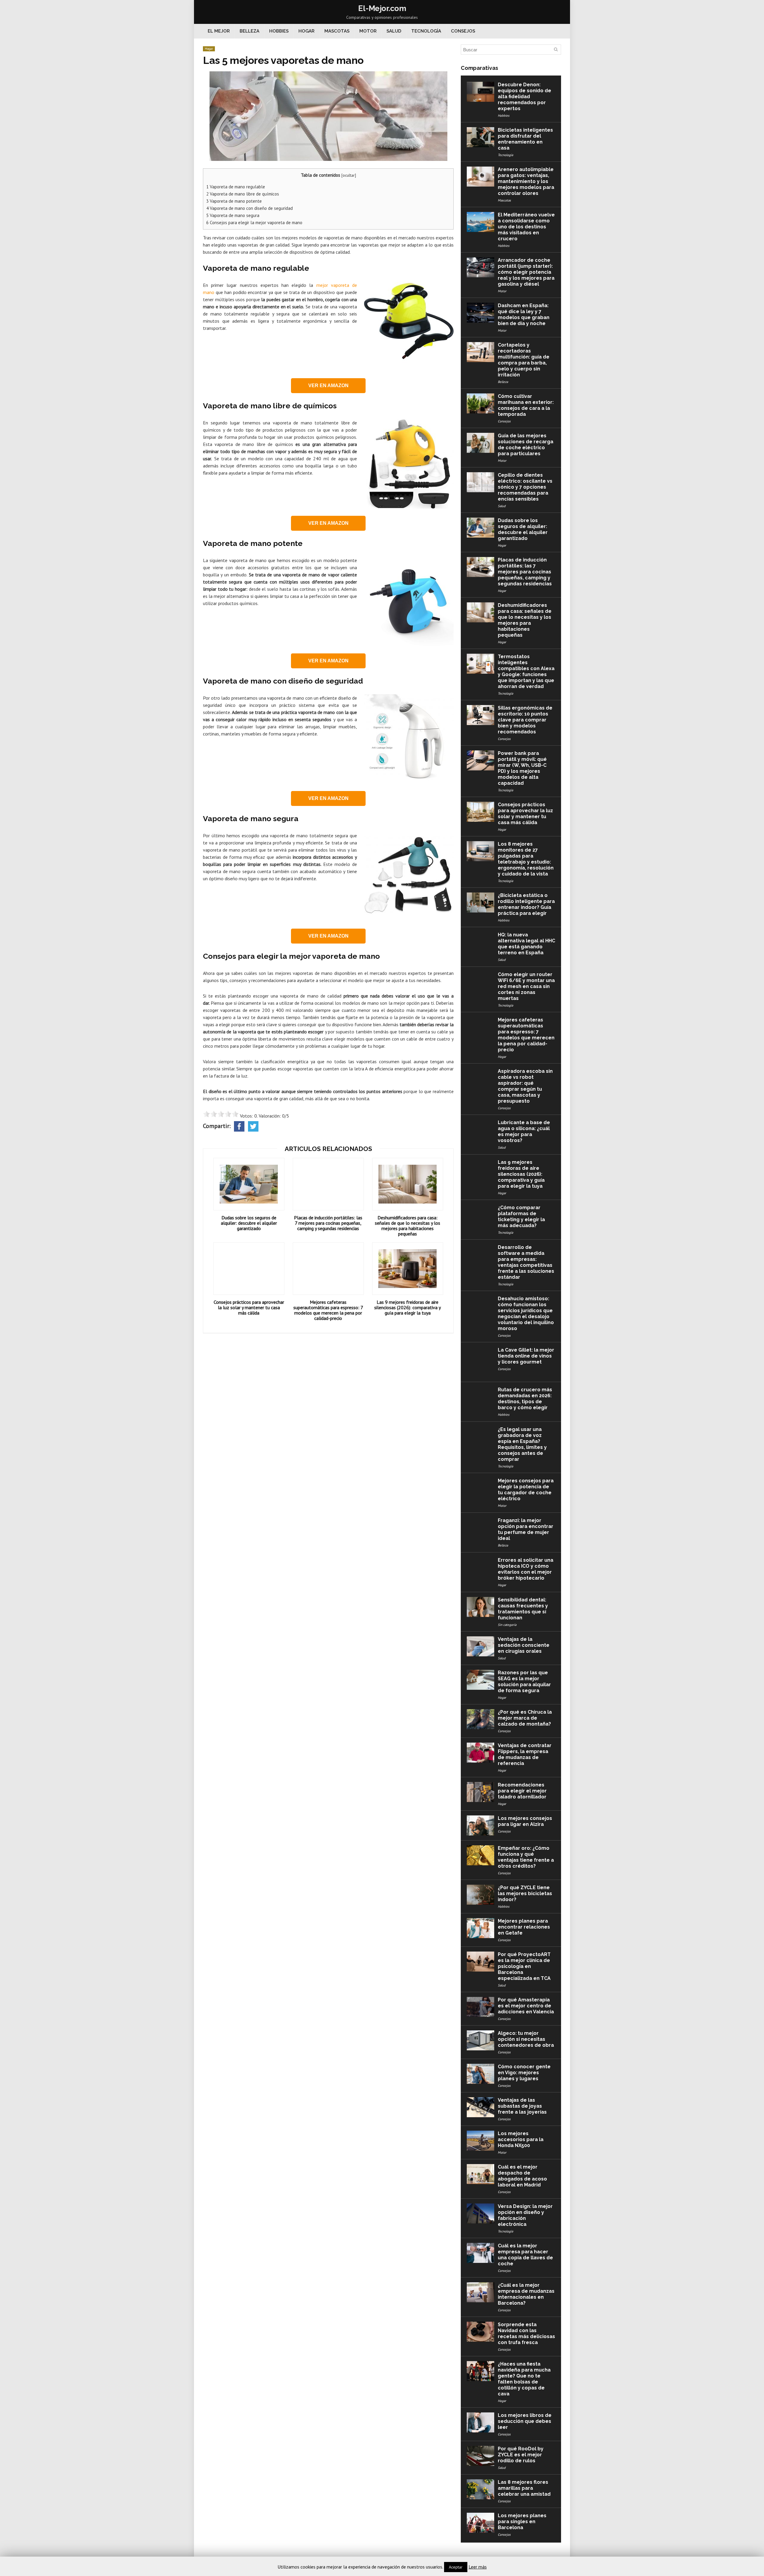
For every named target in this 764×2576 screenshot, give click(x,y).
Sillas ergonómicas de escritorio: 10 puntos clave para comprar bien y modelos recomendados (525, 720)
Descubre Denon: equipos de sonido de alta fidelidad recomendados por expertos (525, 97)
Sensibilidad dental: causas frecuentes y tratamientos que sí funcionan (523, 1609)
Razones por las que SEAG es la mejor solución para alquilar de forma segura (524, 1682)
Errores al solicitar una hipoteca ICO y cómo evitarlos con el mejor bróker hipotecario (526, 1569)
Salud (394, 31)
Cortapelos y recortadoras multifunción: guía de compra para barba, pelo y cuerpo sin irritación (524, 360)
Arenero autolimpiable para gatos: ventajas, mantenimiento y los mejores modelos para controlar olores (526, 181)
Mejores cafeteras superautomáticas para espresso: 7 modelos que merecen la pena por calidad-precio (328, 1310)
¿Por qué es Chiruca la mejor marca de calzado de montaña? (525, 1718)
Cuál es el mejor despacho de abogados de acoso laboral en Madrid (522, 2176)
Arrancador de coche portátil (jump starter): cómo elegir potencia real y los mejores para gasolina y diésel (526, 272)
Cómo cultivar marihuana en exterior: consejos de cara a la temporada (526, 405)
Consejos (463, 31)
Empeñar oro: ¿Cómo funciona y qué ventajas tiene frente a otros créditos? (526, 1857)
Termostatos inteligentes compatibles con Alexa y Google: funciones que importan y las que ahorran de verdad (526, 671)
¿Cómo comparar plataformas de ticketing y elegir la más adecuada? (521, 1217)
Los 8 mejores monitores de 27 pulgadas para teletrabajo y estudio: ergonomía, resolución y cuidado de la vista (526, 859)
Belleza (249, 31)
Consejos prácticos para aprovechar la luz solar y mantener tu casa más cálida (249, 1307)
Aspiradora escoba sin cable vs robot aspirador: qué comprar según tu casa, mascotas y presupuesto (525, 1086)
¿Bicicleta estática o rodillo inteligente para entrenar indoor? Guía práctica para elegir (526, 904)
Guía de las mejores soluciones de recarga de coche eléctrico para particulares (526, 445)
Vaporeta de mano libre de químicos (243, 194)
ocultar (349, 175)
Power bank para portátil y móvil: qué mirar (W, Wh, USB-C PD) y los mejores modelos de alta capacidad (522, 768)
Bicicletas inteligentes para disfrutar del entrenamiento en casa (525, 139)
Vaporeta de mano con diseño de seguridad (249, 208)
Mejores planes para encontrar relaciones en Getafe (524, 1927)
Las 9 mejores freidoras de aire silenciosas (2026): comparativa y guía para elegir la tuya (408, 1307)
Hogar (306, 31)
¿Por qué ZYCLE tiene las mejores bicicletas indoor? (525, 1893)
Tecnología (426, 31)
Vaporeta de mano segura (233, 215)
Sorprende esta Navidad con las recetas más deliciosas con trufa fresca (526, 2333)
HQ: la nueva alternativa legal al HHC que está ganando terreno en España (526, 944)
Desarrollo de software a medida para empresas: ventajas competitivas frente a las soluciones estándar (526, 1262)
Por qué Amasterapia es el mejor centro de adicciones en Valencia (526, 2006)
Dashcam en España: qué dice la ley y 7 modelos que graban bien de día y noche (524, 314)
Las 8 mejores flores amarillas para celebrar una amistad (524, 2488)
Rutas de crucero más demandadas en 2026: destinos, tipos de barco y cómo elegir (525, 1399)
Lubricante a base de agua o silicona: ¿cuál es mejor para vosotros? (524, 1131)
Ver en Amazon (328, 386)
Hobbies (279, 31)
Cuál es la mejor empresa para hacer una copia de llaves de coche (525, 2255)
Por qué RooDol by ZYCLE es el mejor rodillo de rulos (521, 2455)
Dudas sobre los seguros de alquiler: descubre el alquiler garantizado (249, 1223)
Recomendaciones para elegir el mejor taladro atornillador (522, 1791)
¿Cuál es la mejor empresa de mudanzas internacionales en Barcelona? (526, 2294)
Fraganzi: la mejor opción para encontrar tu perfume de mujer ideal (526, 1529)
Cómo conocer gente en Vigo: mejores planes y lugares (524, 2073)
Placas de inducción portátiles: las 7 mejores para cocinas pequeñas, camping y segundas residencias (328, 1223)
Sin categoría (507, 1625)
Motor (368, 31)
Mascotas (337, 31)
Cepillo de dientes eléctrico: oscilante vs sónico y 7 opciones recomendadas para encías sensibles (525, 487)
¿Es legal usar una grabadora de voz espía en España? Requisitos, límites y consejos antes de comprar (522, 1444)
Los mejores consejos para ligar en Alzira (525, 1821)
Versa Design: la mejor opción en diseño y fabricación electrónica (525, 2215)
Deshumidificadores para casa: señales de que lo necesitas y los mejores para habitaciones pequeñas (408, 1226)
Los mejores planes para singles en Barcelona (522, 2522)
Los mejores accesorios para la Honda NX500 (521, 2139)
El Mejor (219, 31)
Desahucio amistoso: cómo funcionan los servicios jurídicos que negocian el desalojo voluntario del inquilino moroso (526, 1314)
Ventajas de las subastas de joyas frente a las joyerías (522, 2106)
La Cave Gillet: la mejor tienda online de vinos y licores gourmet (526, 1356)
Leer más (478, 2567)
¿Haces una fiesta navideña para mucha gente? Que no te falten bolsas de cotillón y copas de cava (524, 2379)
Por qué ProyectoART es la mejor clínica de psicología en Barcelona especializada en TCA (524, 1966)
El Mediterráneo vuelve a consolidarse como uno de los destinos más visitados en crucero (526, 227)
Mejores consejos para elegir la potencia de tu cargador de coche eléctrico (526, 1490)
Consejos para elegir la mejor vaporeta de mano (254, 223)
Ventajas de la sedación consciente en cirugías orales (524, 1645)
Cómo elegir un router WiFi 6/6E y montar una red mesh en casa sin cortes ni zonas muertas (526, 986)
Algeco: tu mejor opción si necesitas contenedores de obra (526, 2039)
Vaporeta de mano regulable (236, 187)
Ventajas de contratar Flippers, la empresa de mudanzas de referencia (525, 1754)
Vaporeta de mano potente (234, 201)
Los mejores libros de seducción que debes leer (525, 2421)
